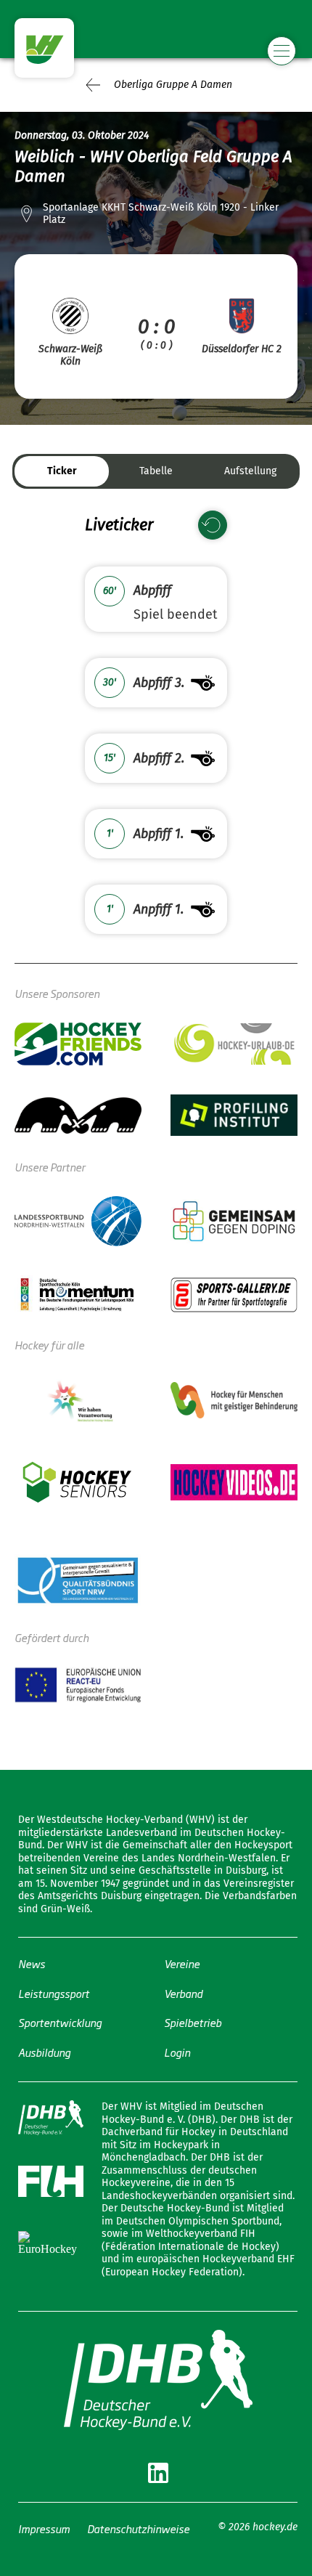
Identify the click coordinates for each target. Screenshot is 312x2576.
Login (177, 2052)
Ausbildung (44, 2052)
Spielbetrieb (193, 2022)
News (32, 1963)
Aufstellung (250, 471)
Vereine (182, 1963)
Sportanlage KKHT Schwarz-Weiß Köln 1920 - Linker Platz (161, 214)
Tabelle (156, 471)
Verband (183, 1993)
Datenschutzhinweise (138, 2528)
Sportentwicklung (60, 2022)
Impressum (44, 2528)
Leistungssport (54, 1993)
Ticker (62, 471)
